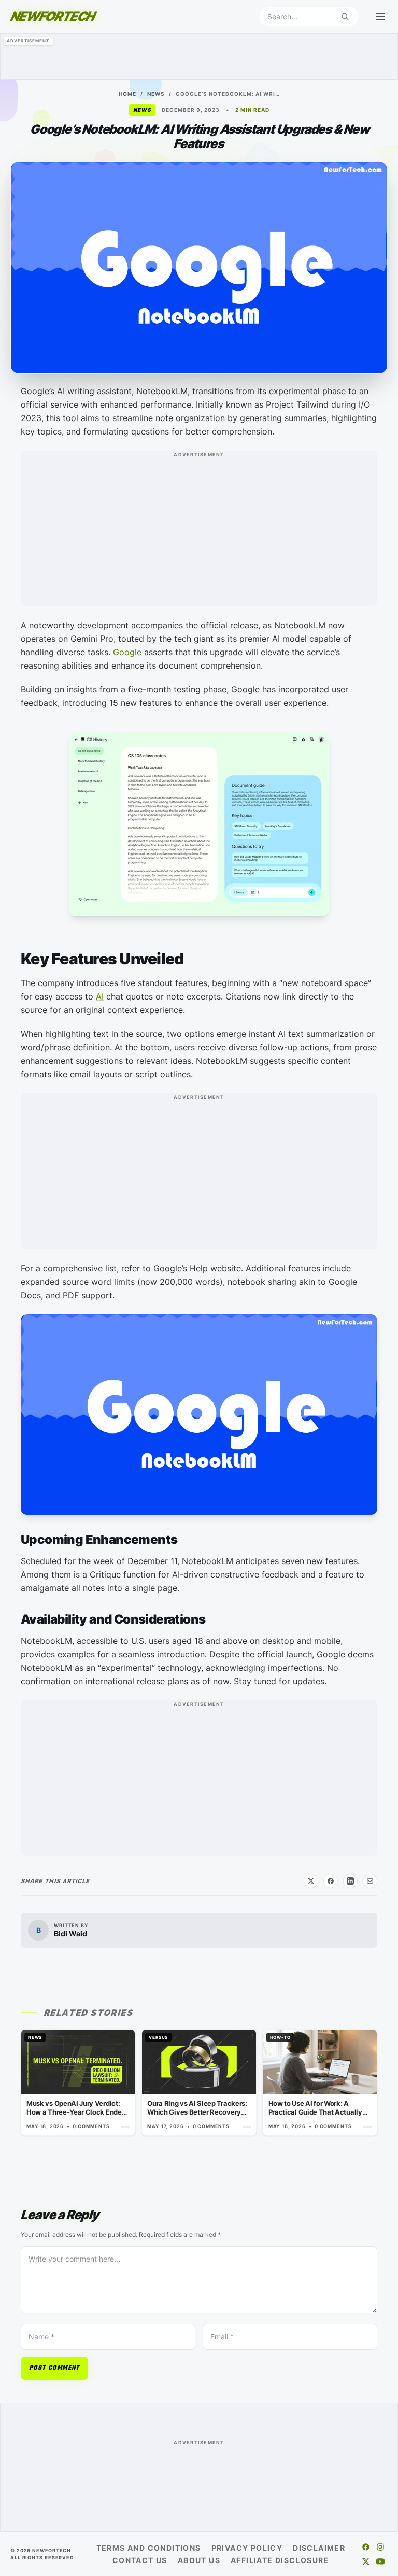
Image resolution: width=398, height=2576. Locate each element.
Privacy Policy (247, 2548)
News (156, 94)
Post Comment (54, 2368)
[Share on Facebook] (331, 1881)
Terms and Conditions (149, 2548)
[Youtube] (380, 2561)
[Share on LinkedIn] (350, 1881)
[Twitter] (366, 2561)
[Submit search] (345, 17)
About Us (199, 2560)
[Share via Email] (370, 1881)
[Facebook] (366, 2547)
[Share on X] (311, 1881)
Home (127, 94)
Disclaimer (319, 2548)
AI (100, 996)
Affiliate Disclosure (280, 2560)
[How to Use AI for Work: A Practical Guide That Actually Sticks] (320, 2082)
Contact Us (140, 2560)
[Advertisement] (199, 56)
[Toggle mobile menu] (380, 17)
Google (127, 652)
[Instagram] (380, 2547)
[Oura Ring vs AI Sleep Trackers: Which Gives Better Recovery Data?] (199, 2082)
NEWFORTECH (52, 16)
